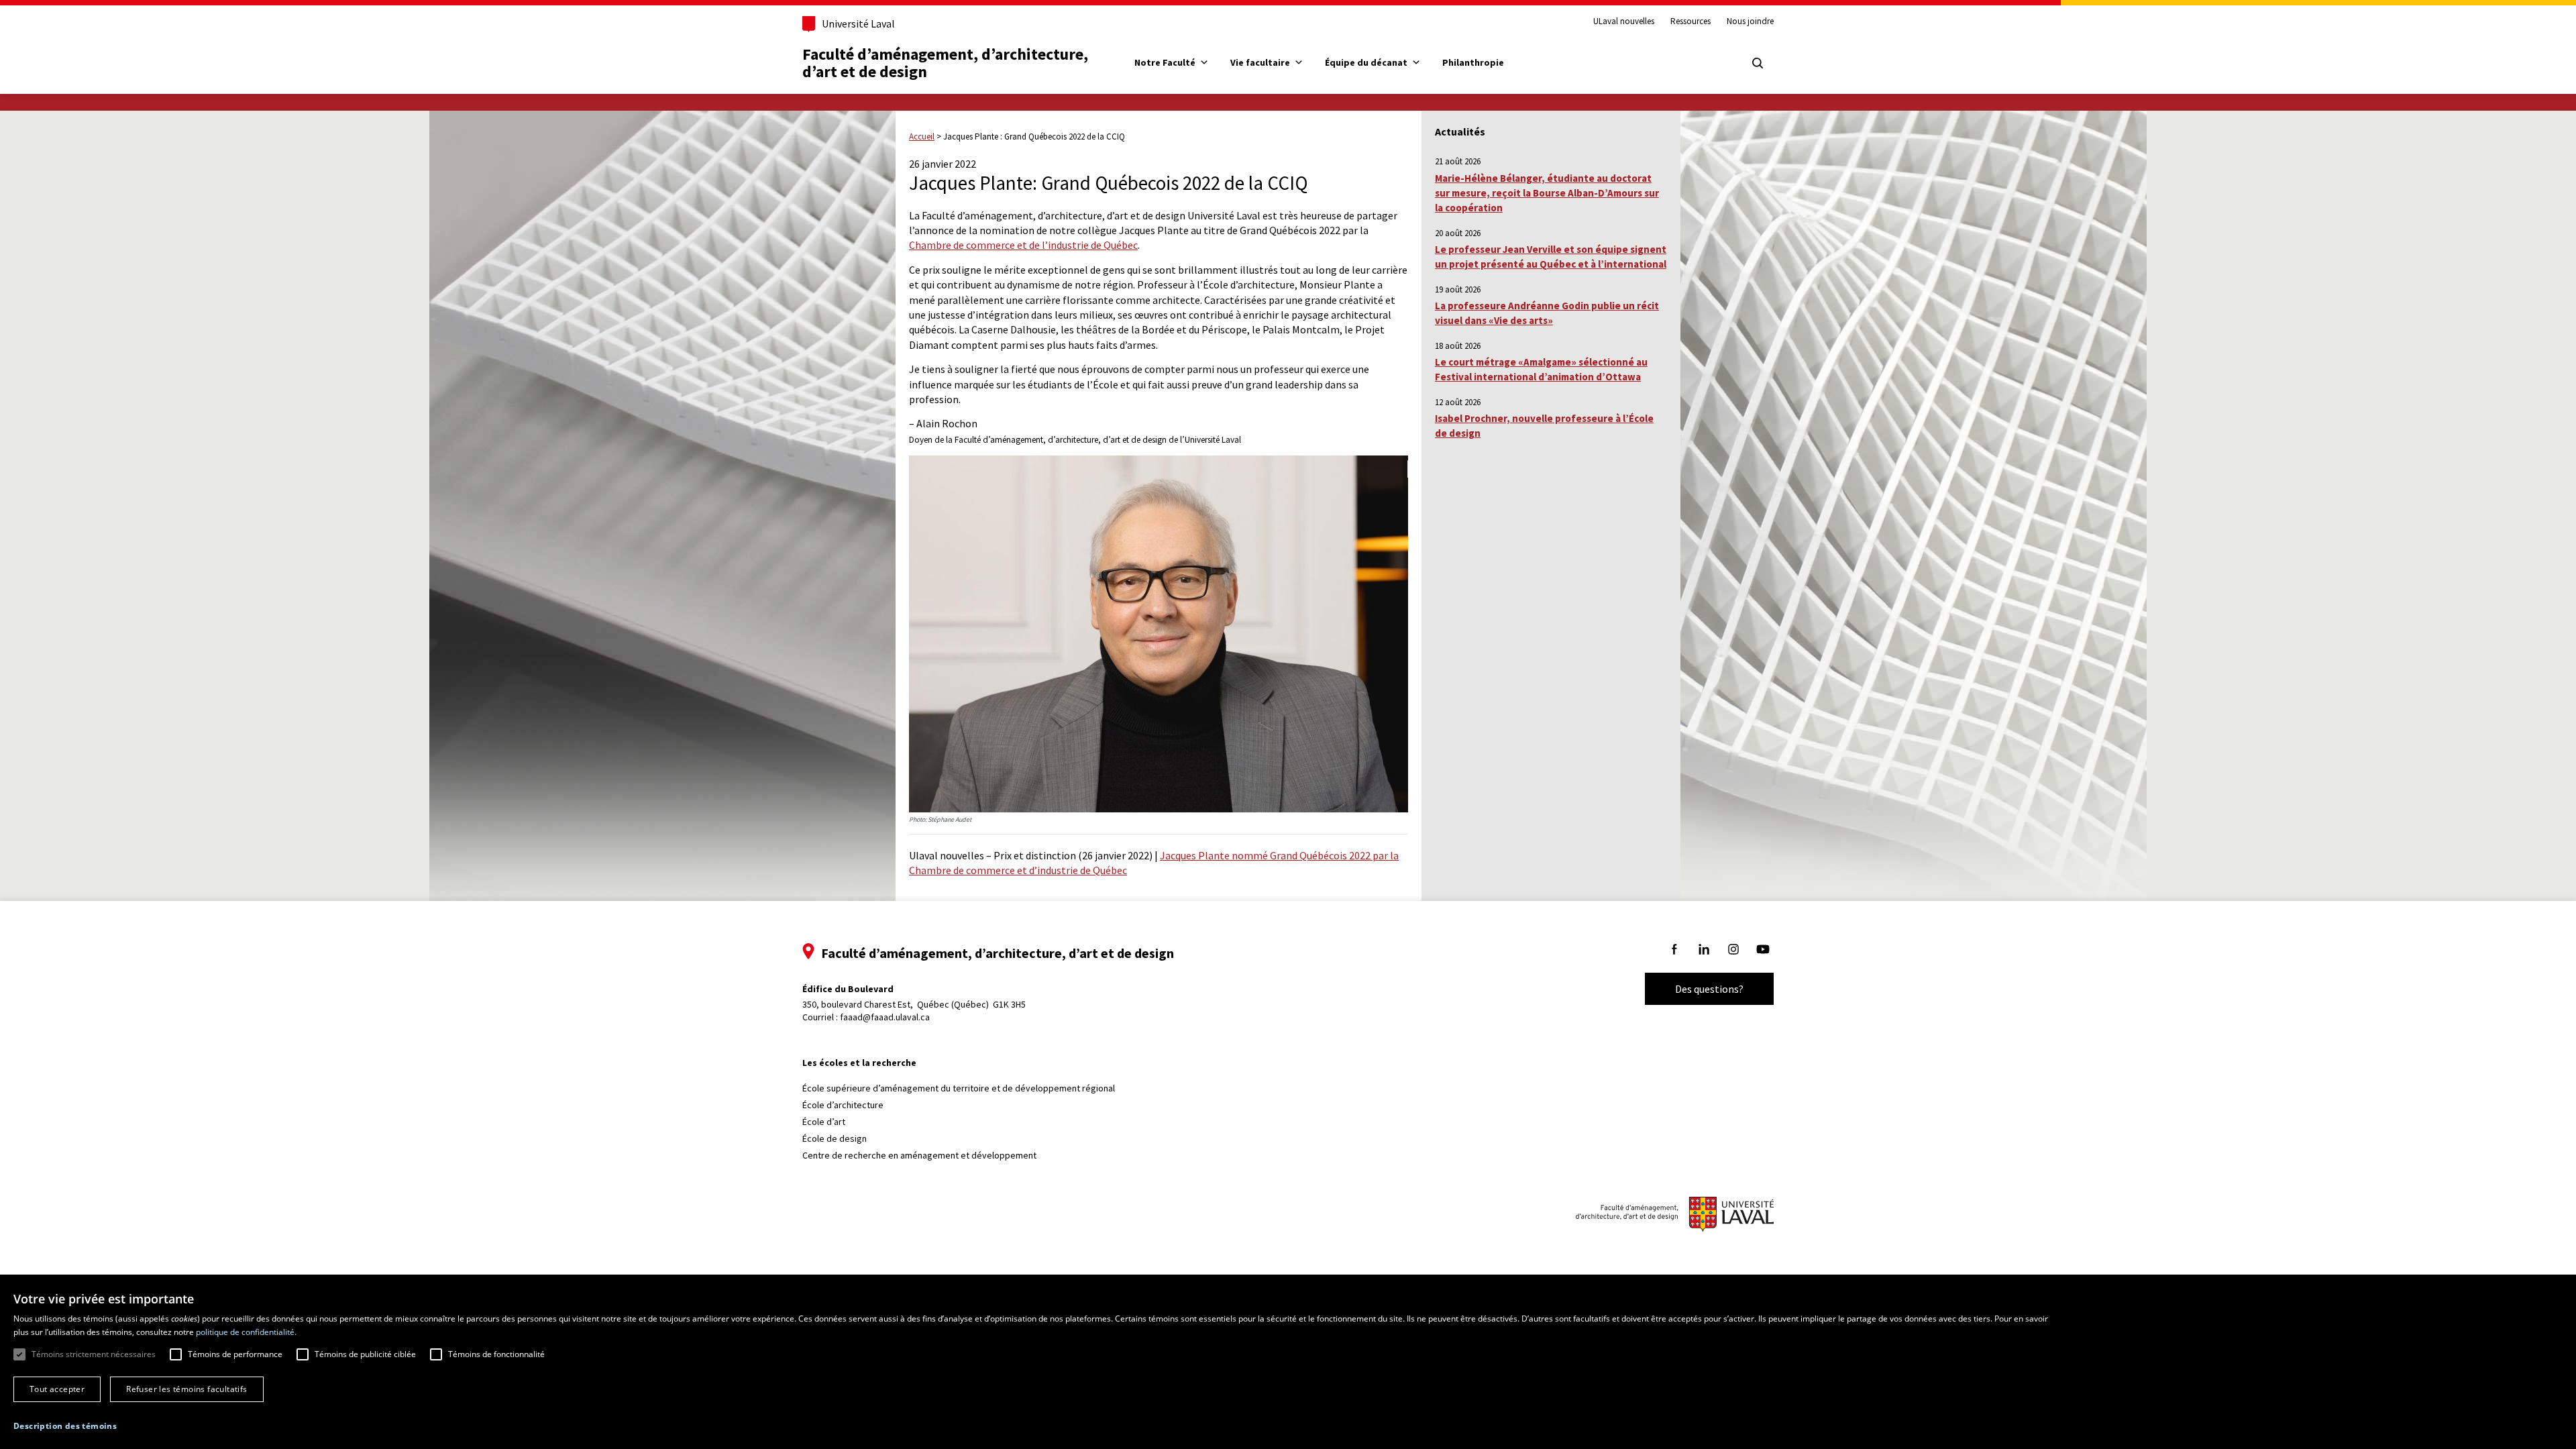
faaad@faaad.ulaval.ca (885, 1017)
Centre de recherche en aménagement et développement (919, 1155)
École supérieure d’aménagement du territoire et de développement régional (959, 1088)
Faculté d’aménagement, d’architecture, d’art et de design (947, 63)
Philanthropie (1473, 62)
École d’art (824, 1122)
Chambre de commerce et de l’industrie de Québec (1023, 245)
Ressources (1690, 21)
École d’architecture (843, 1105)
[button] (65, 1426)
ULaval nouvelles (1624, 21)
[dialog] (1288, 1364)
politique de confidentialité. (246, 1332)
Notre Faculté (1165, 62)
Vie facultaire (1260, 62)
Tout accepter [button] (57, 1389)
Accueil (922, 137)
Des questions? (1709, 989)
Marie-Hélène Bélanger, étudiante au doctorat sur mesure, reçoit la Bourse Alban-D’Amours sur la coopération (1547, 193)
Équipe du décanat (1366, 62)
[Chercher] (1758, 63)
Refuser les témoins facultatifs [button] (186, 1389)
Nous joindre (1750, 21)
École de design (835, 1138)
